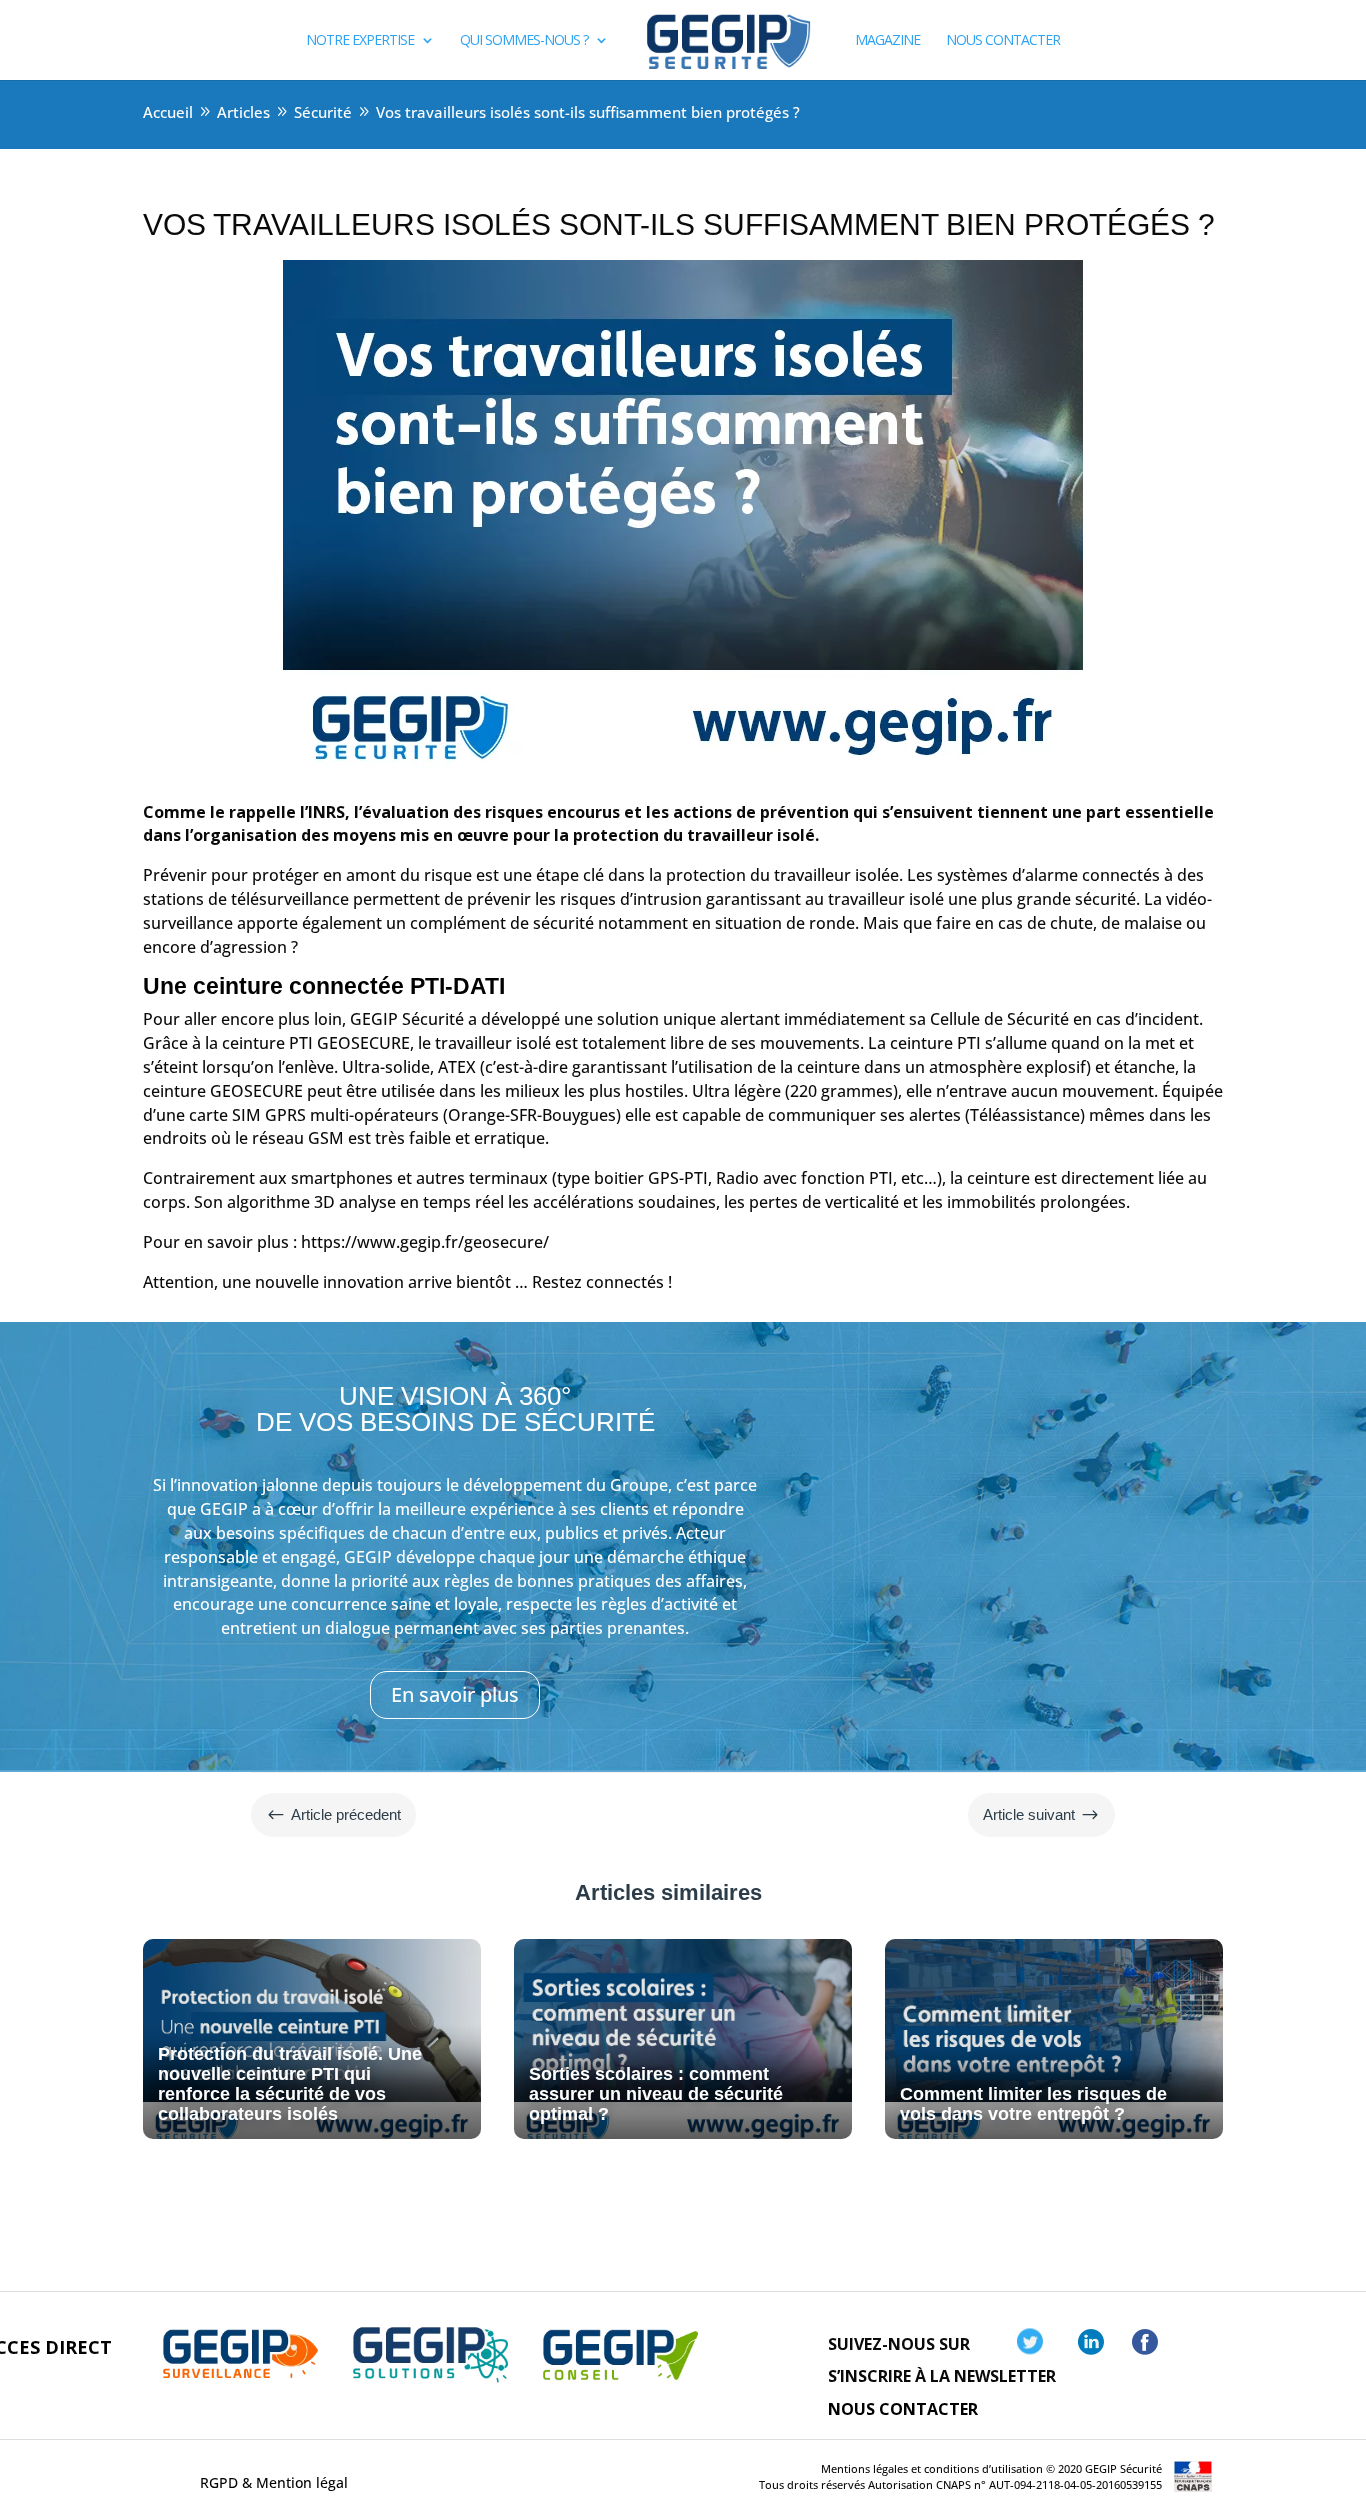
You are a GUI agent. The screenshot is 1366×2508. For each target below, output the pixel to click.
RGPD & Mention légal (274, 2482)
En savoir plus (455, 1694)
